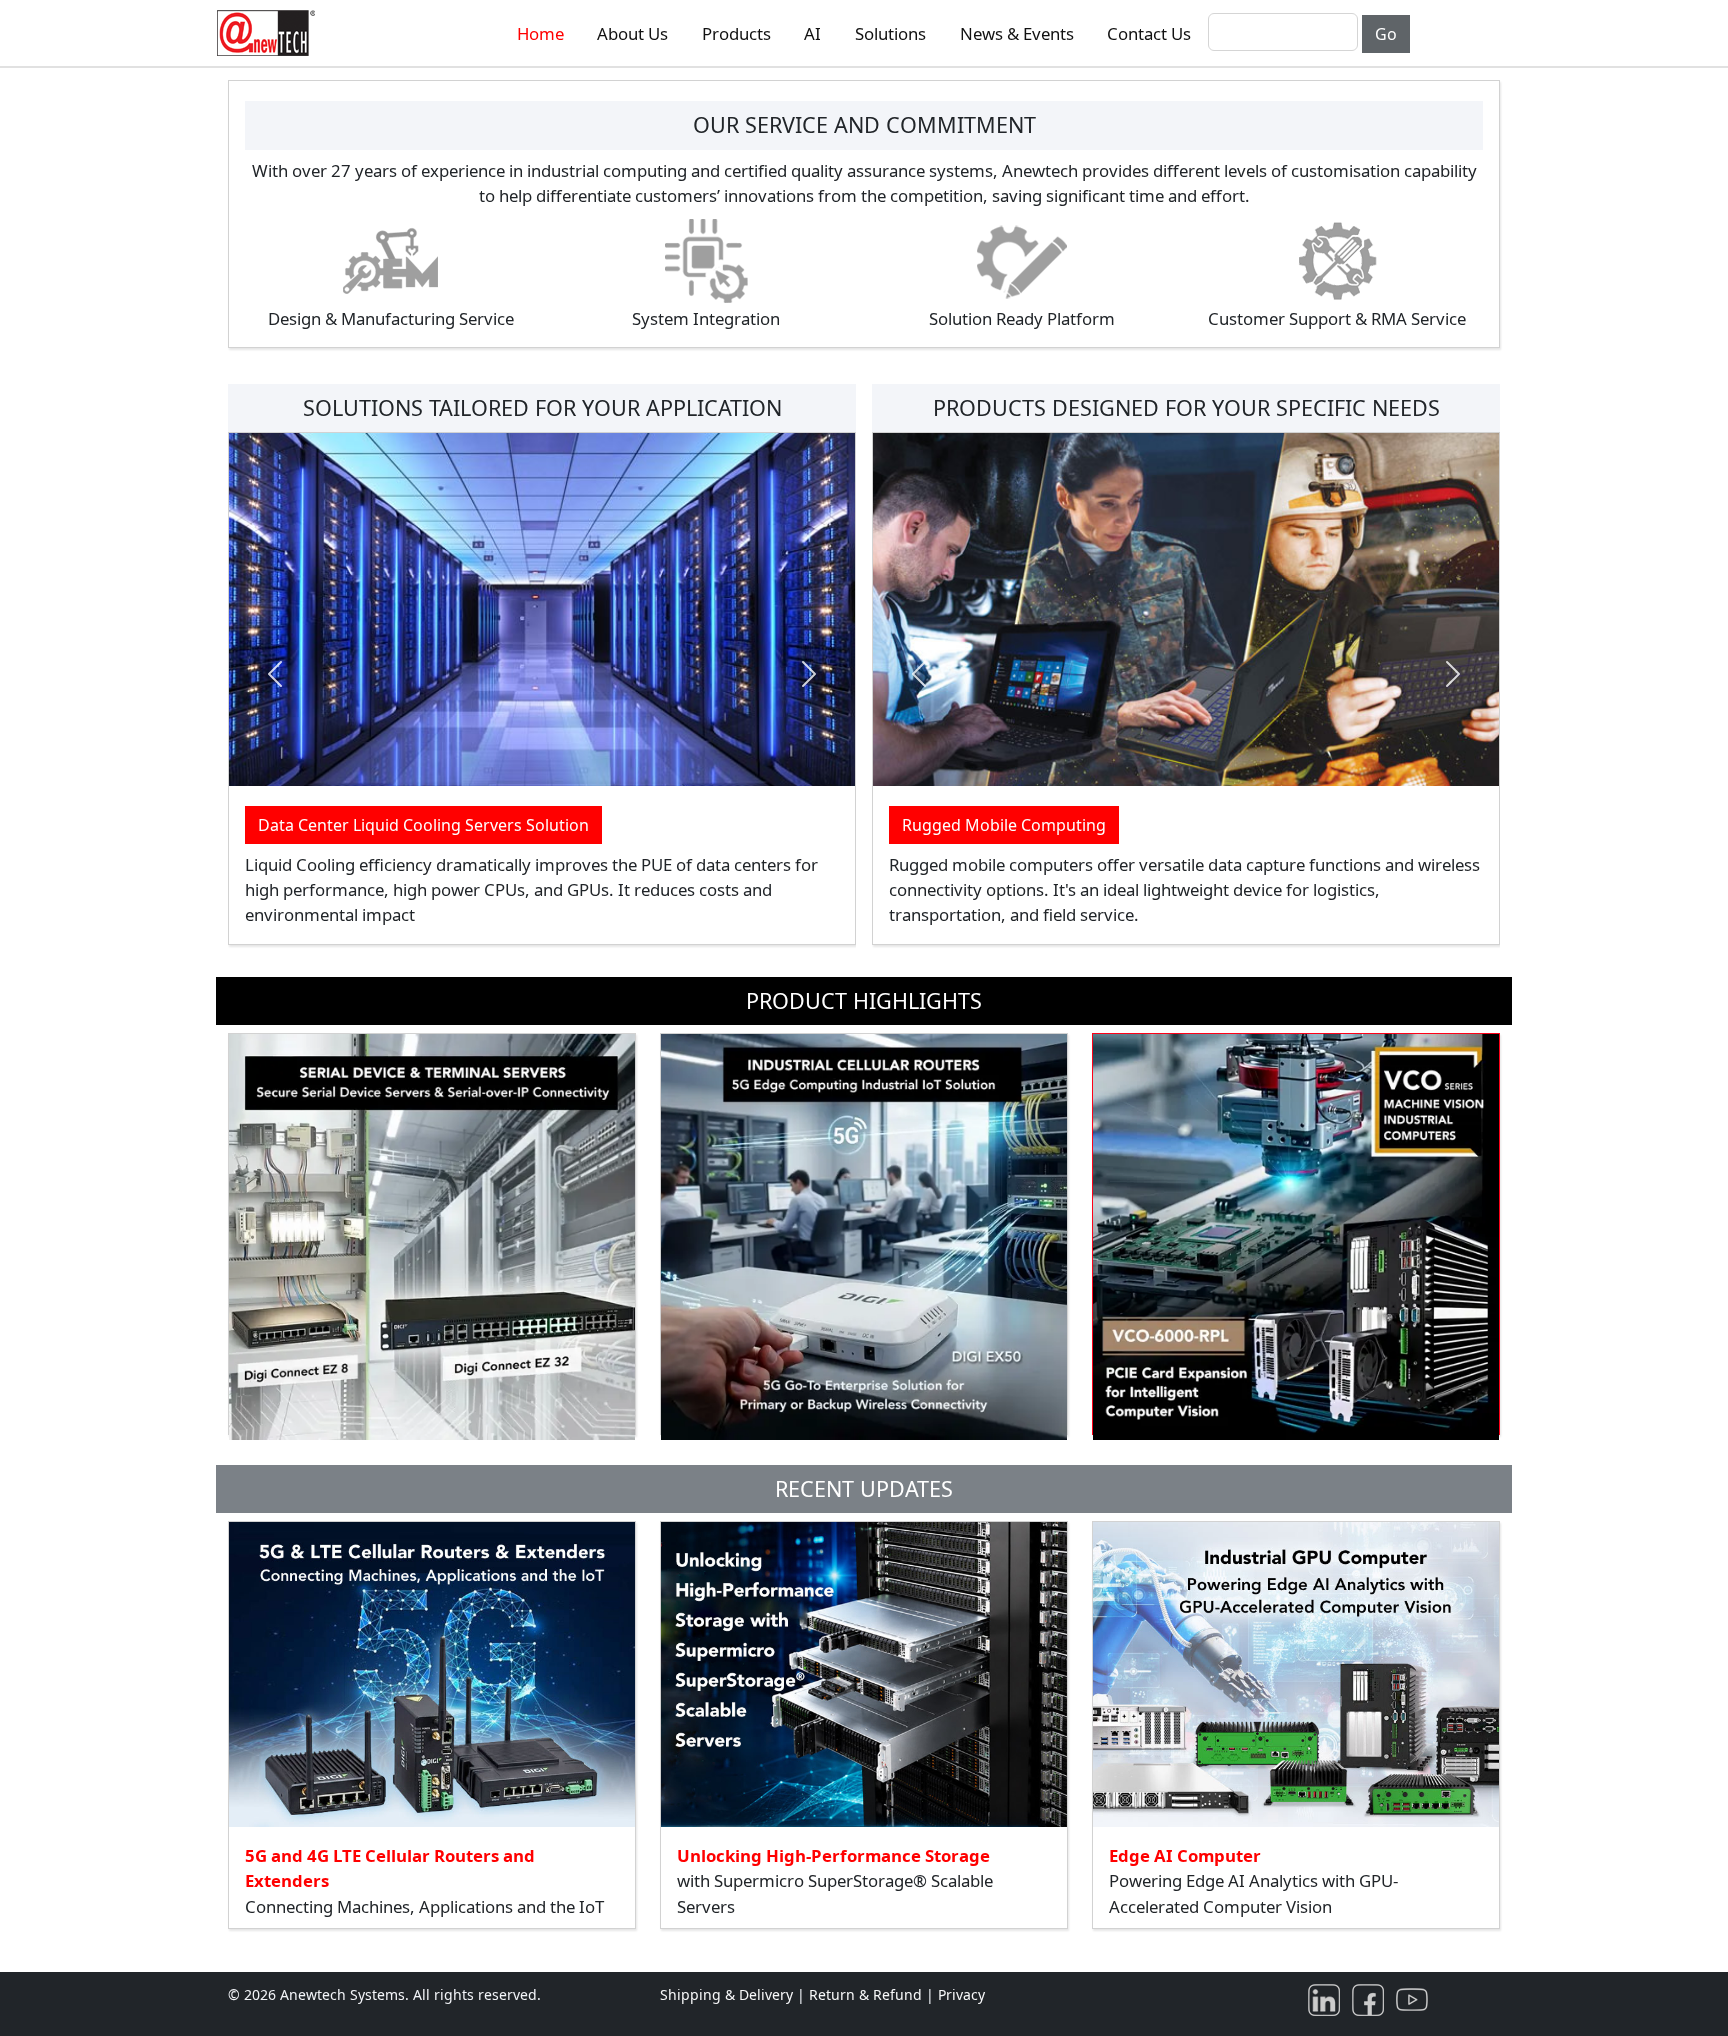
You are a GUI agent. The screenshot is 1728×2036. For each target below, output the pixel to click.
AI (812, 33)
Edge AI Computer (1185, 1855)
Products (736, 33)
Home (540, 33)
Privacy (961, 1994)
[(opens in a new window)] (1328, 1998)
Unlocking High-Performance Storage (833, 1855)
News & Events (1017, 33)
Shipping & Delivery (726, 1994)
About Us (632, 33)
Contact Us (1149, 33)
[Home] (270, 33)
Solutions (890, 33)
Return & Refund (867, 1994)
